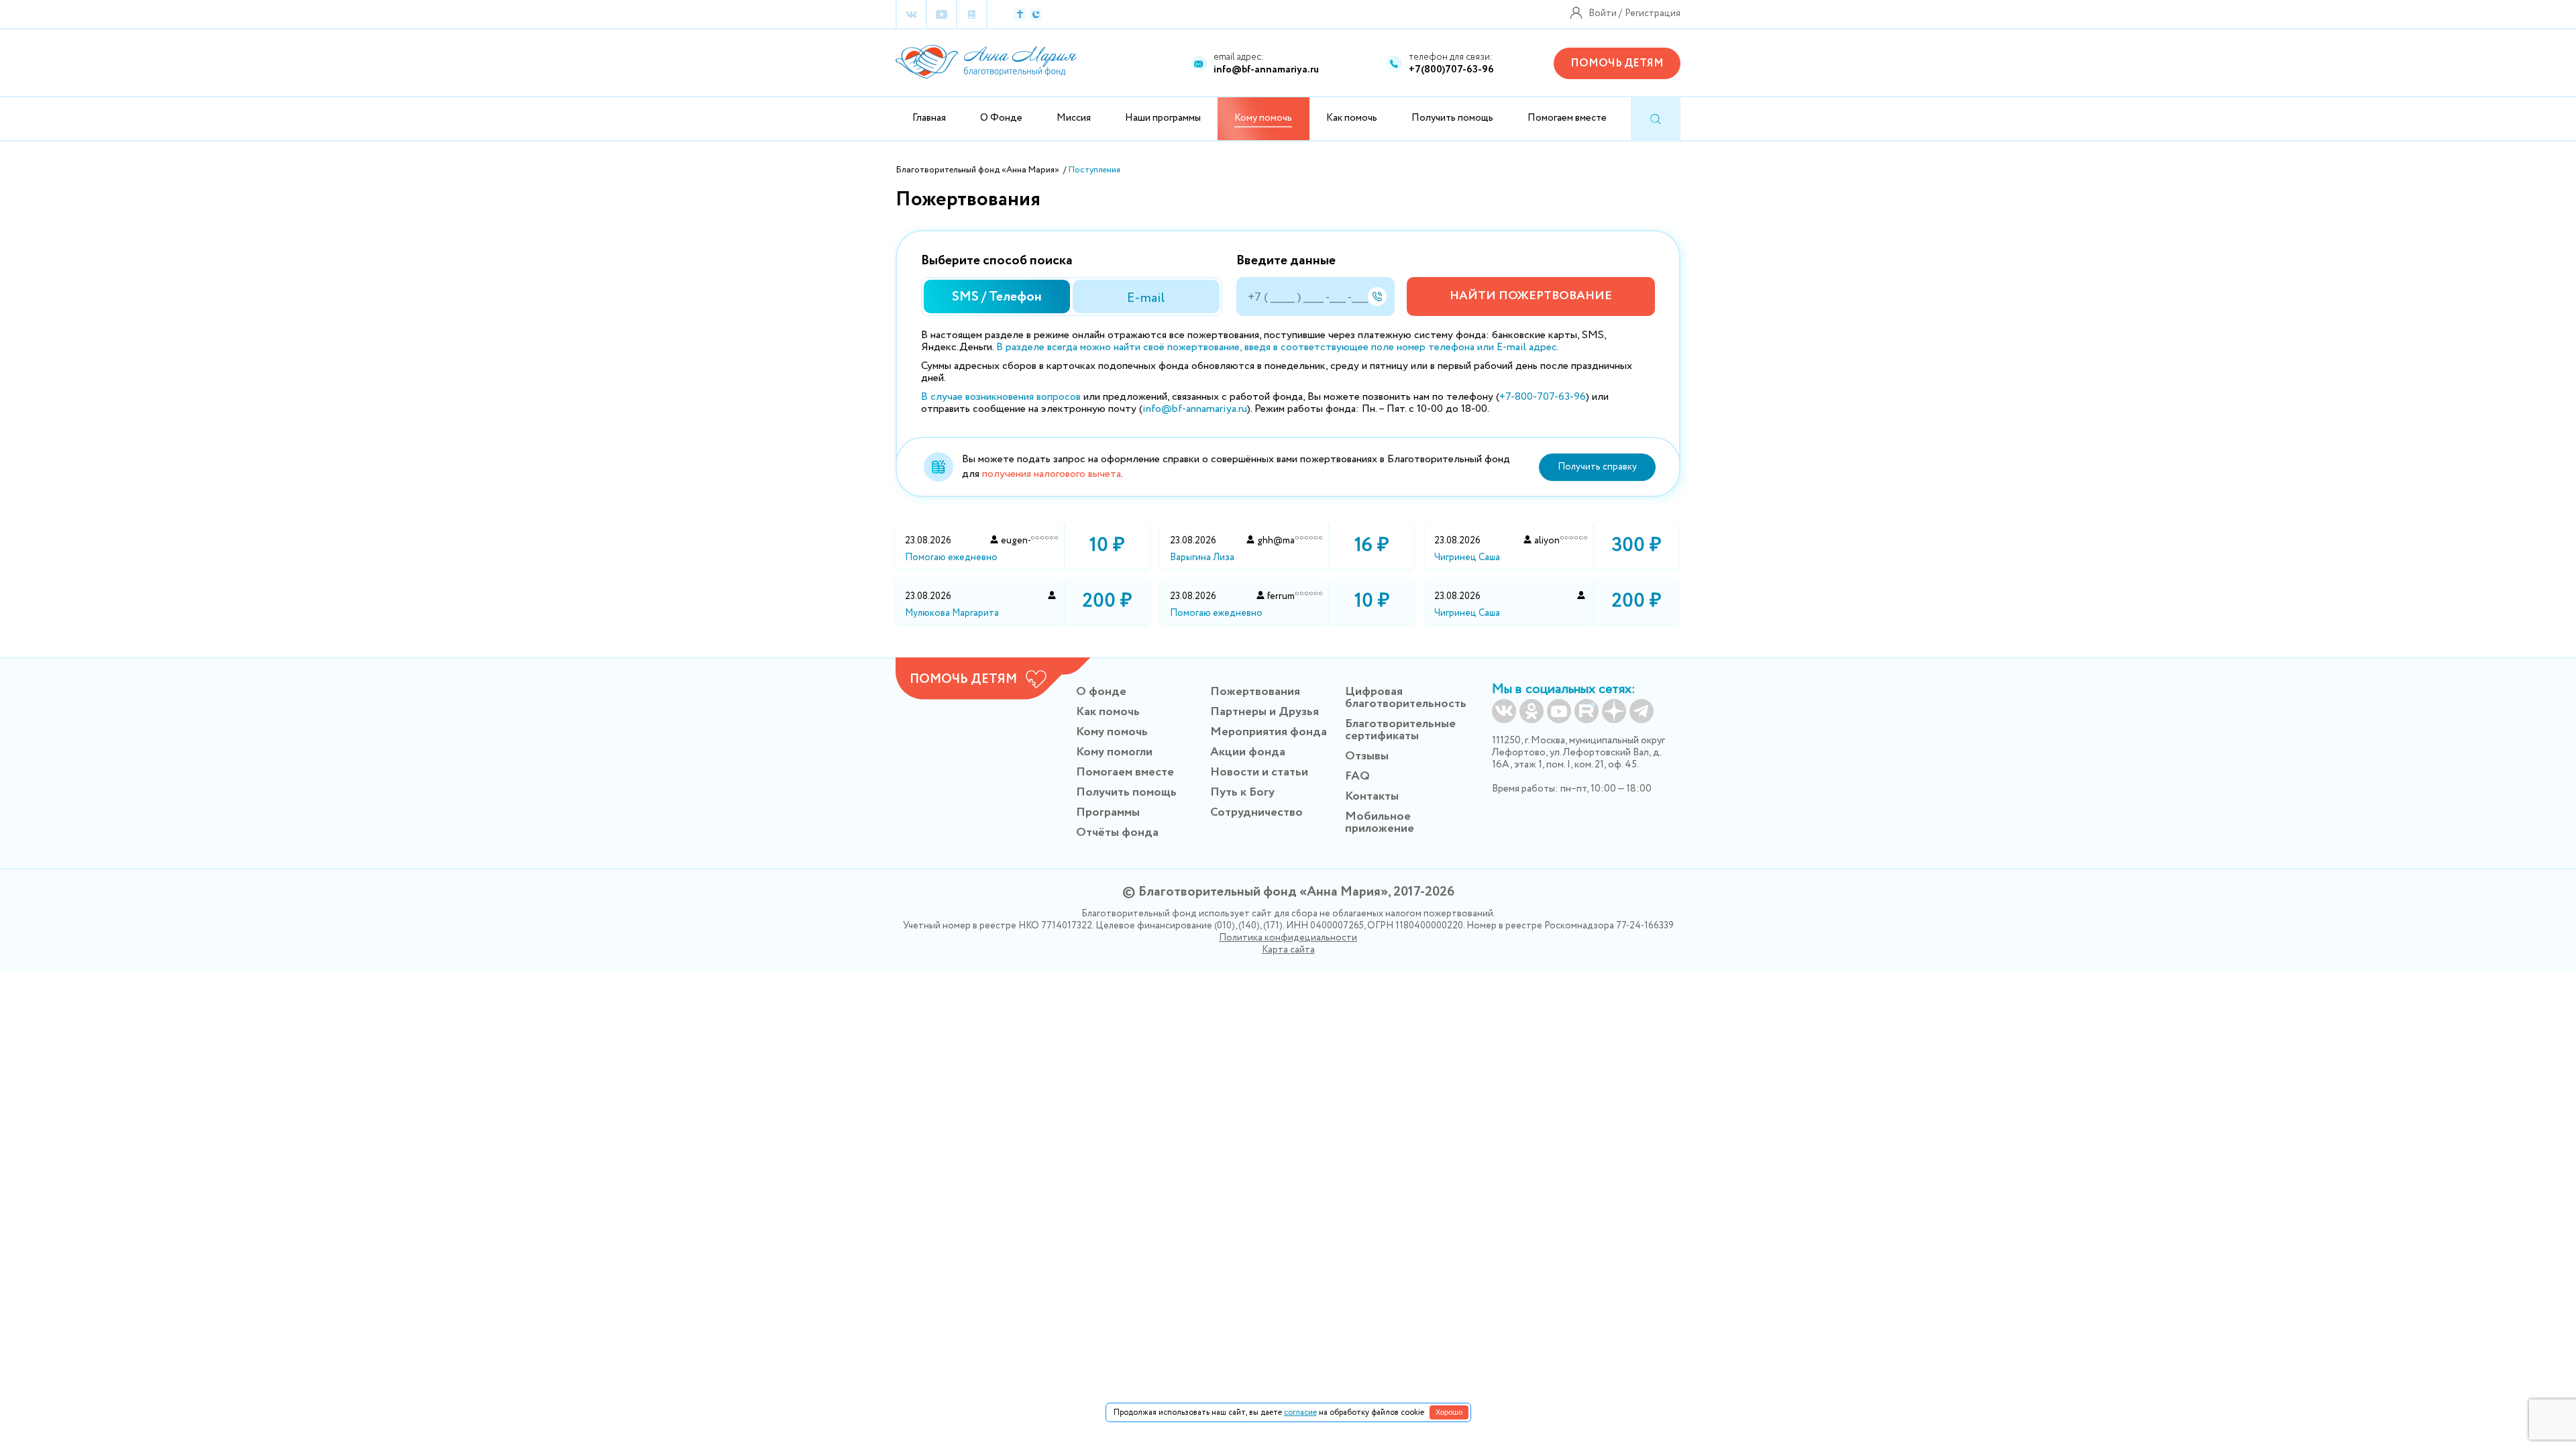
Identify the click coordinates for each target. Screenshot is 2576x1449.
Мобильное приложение (1380, 822)
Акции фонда (1248, 752)
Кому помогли (1114, 752)
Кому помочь (1112, 732)
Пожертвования (1255, 692)
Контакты (1372, 796)
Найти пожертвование (1531, 296)
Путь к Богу (1242, 792)
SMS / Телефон (997, 297)
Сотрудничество (1256, 812)
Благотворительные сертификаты (1400, 730)
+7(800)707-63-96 (1451, 70)
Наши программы (1163, 118)
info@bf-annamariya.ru (1266, 70)
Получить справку (1597, 467)
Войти (1603, 13)
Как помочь (1352, 118)
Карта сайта (1288, 950)
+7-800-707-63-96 (1543, 397)
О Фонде (1001, 118)
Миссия (1074, 118)
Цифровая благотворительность (1406, 698)
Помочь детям (1617, 63)
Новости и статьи (1259, 772)
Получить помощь (1452, 118)
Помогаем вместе (1567, 118)
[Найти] (1656, 119)
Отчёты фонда (1117, 833)
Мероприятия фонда (1269, 732)
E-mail (1146, 298)
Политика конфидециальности (1288, 938)
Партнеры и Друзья (1265, 712)
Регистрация (1653, 13)
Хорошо (1449, 1412)
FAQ (1357, 776)
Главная (929, 118)
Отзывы (1367, 756)
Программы (1108, 812)
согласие (1300, 1412)
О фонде (1101, 692)
